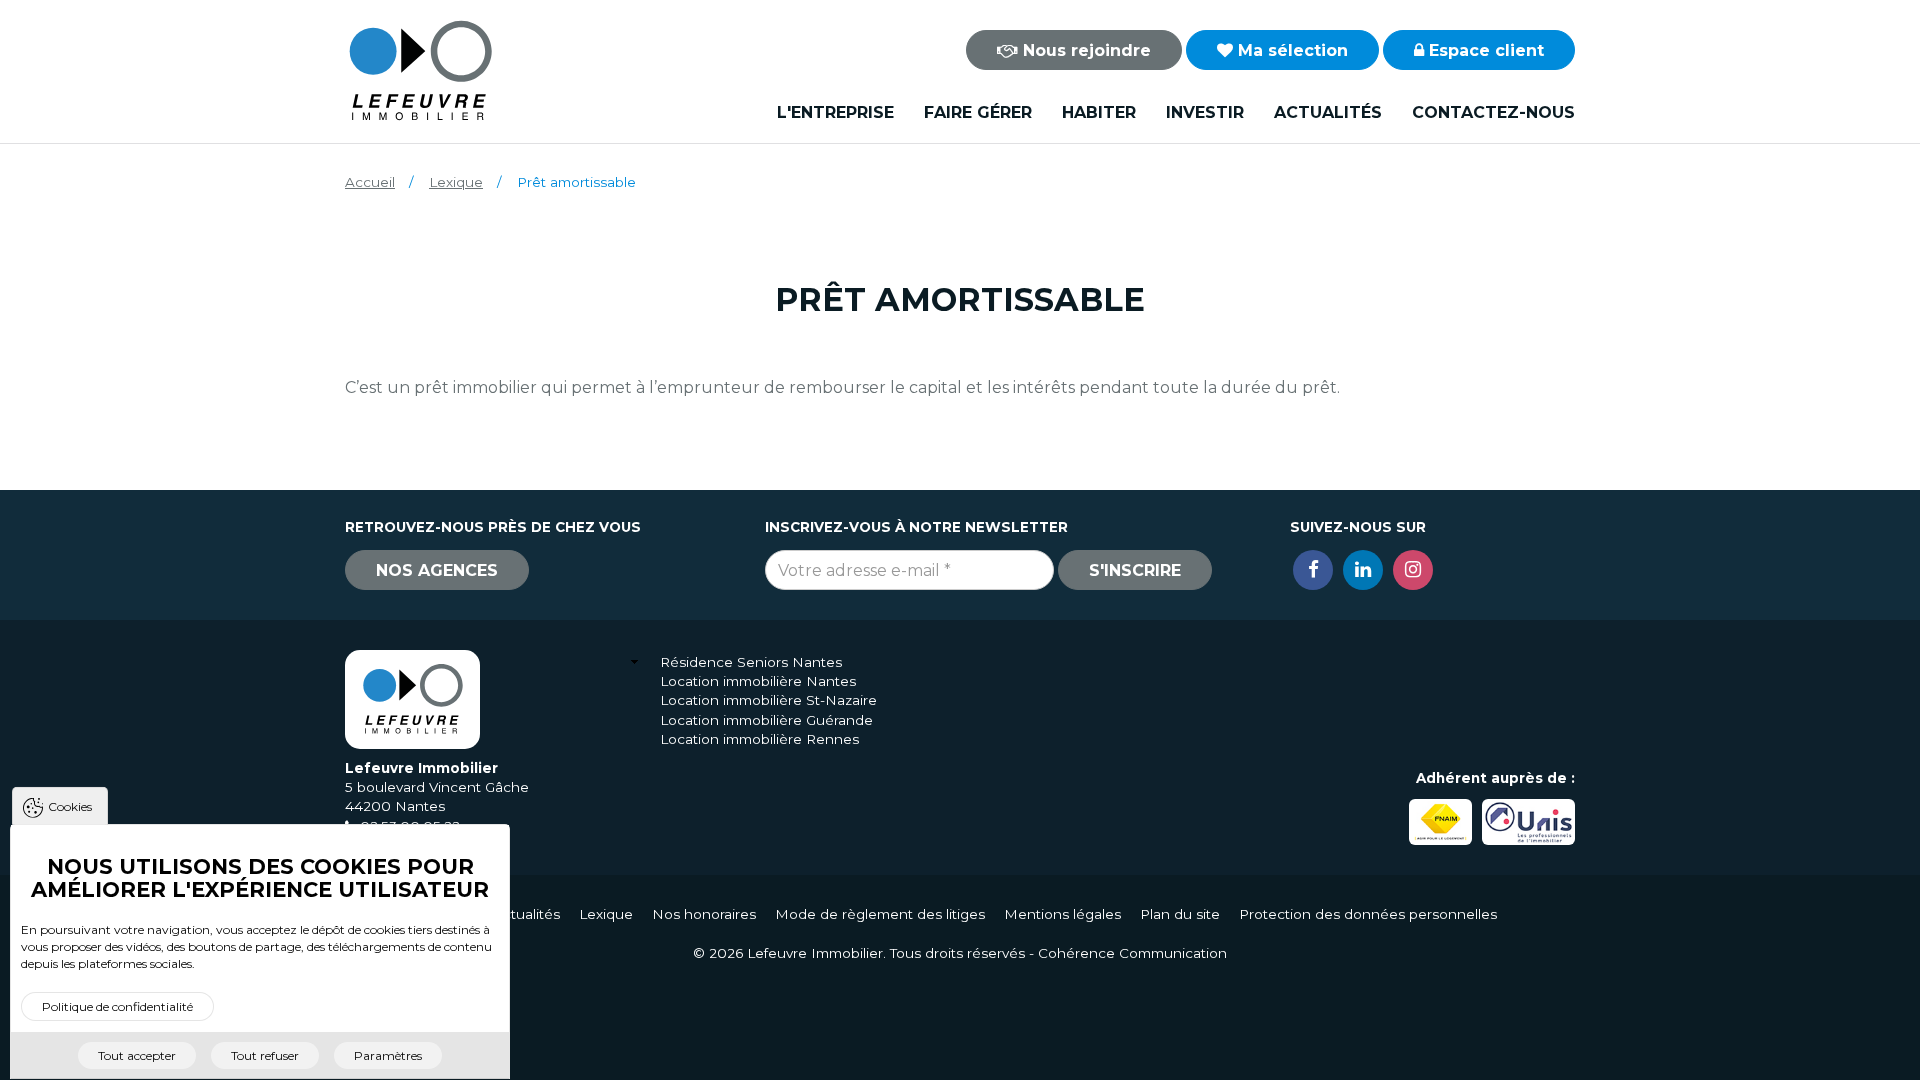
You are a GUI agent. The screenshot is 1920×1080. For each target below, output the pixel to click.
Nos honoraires (704, 914)
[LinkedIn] (1363, 570)
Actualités (1328, 112)
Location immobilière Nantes (758, 681)
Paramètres (388, 1055)
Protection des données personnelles (1368, 914)
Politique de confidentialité (117, 1007)
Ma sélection (1290, 50)
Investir (1205, 112)
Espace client (1484, 50)
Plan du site (1180, 914)
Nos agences (437, 570)
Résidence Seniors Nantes (751, 662)
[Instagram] (1413, 570)
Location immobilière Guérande (766, 720)
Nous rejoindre (1084, 50)
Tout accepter (137, 1055)
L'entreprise (835, 112)
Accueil (370, 182)
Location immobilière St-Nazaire (768, 700)
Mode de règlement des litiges (880, 914)
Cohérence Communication (1132, 953)
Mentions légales (1062, 914)
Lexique (456, 182)
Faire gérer (978, 112)
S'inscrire (1135, 570)
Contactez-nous (1493, 112)
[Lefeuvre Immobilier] (420, 69)
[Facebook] (1313, 570)
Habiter (1099, 112)
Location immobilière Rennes (759, 739)
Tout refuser (265, 1055)
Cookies (70, 806)
